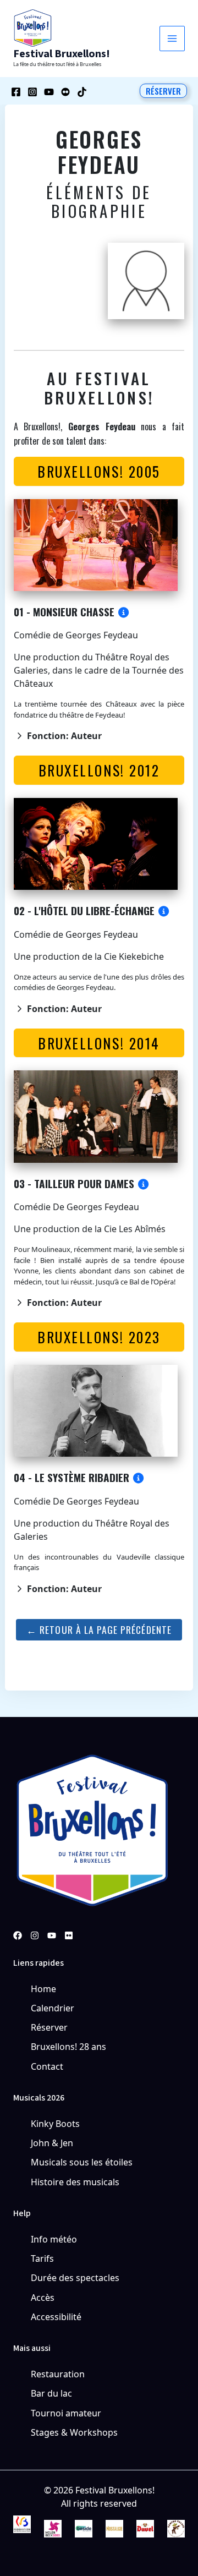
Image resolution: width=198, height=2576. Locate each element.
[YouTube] (49, 92)
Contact (47, 2066)
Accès (43, 2298)
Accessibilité (56, 2317)
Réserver (49, 2027)
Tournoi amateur (66, 2413)
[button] (163, 91)
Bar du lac (51, 2393)
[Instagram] (32, 92)
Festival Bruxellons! (62, 54)
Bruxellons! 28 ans (68, 2047)
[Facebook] (16, 92)
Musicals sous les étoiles (82, 2162)
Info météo (54, 2239)
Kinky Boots (55, 2124)
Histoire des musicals (75, 2182)
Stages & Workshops (74, 2432)
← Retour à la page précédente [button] (99, 1629)
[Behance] (65, 92)
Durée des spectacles (75, 2278)
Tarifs (42, 2258)
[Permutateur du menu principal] (172, 39)
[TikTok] (82, 92)
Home (43, 1989)
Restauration (58, 2374)
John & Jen (52, 2143)
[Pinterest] (69, 1935)
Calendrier (53, 2008)
